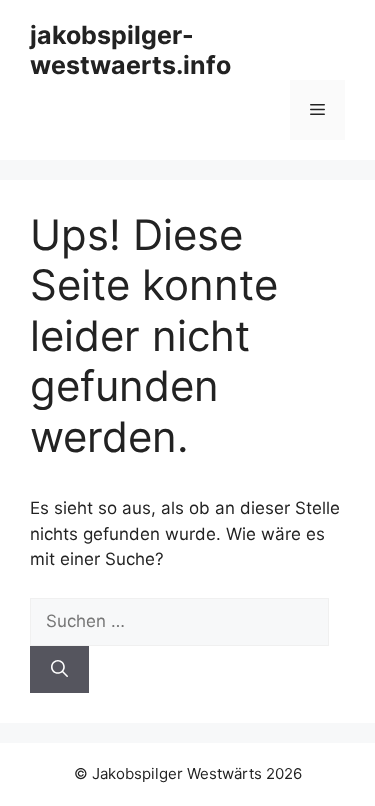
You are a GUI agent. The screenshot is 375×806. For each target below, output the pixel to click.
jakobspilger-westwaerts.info (130, 50)
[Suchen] (59, 670)
